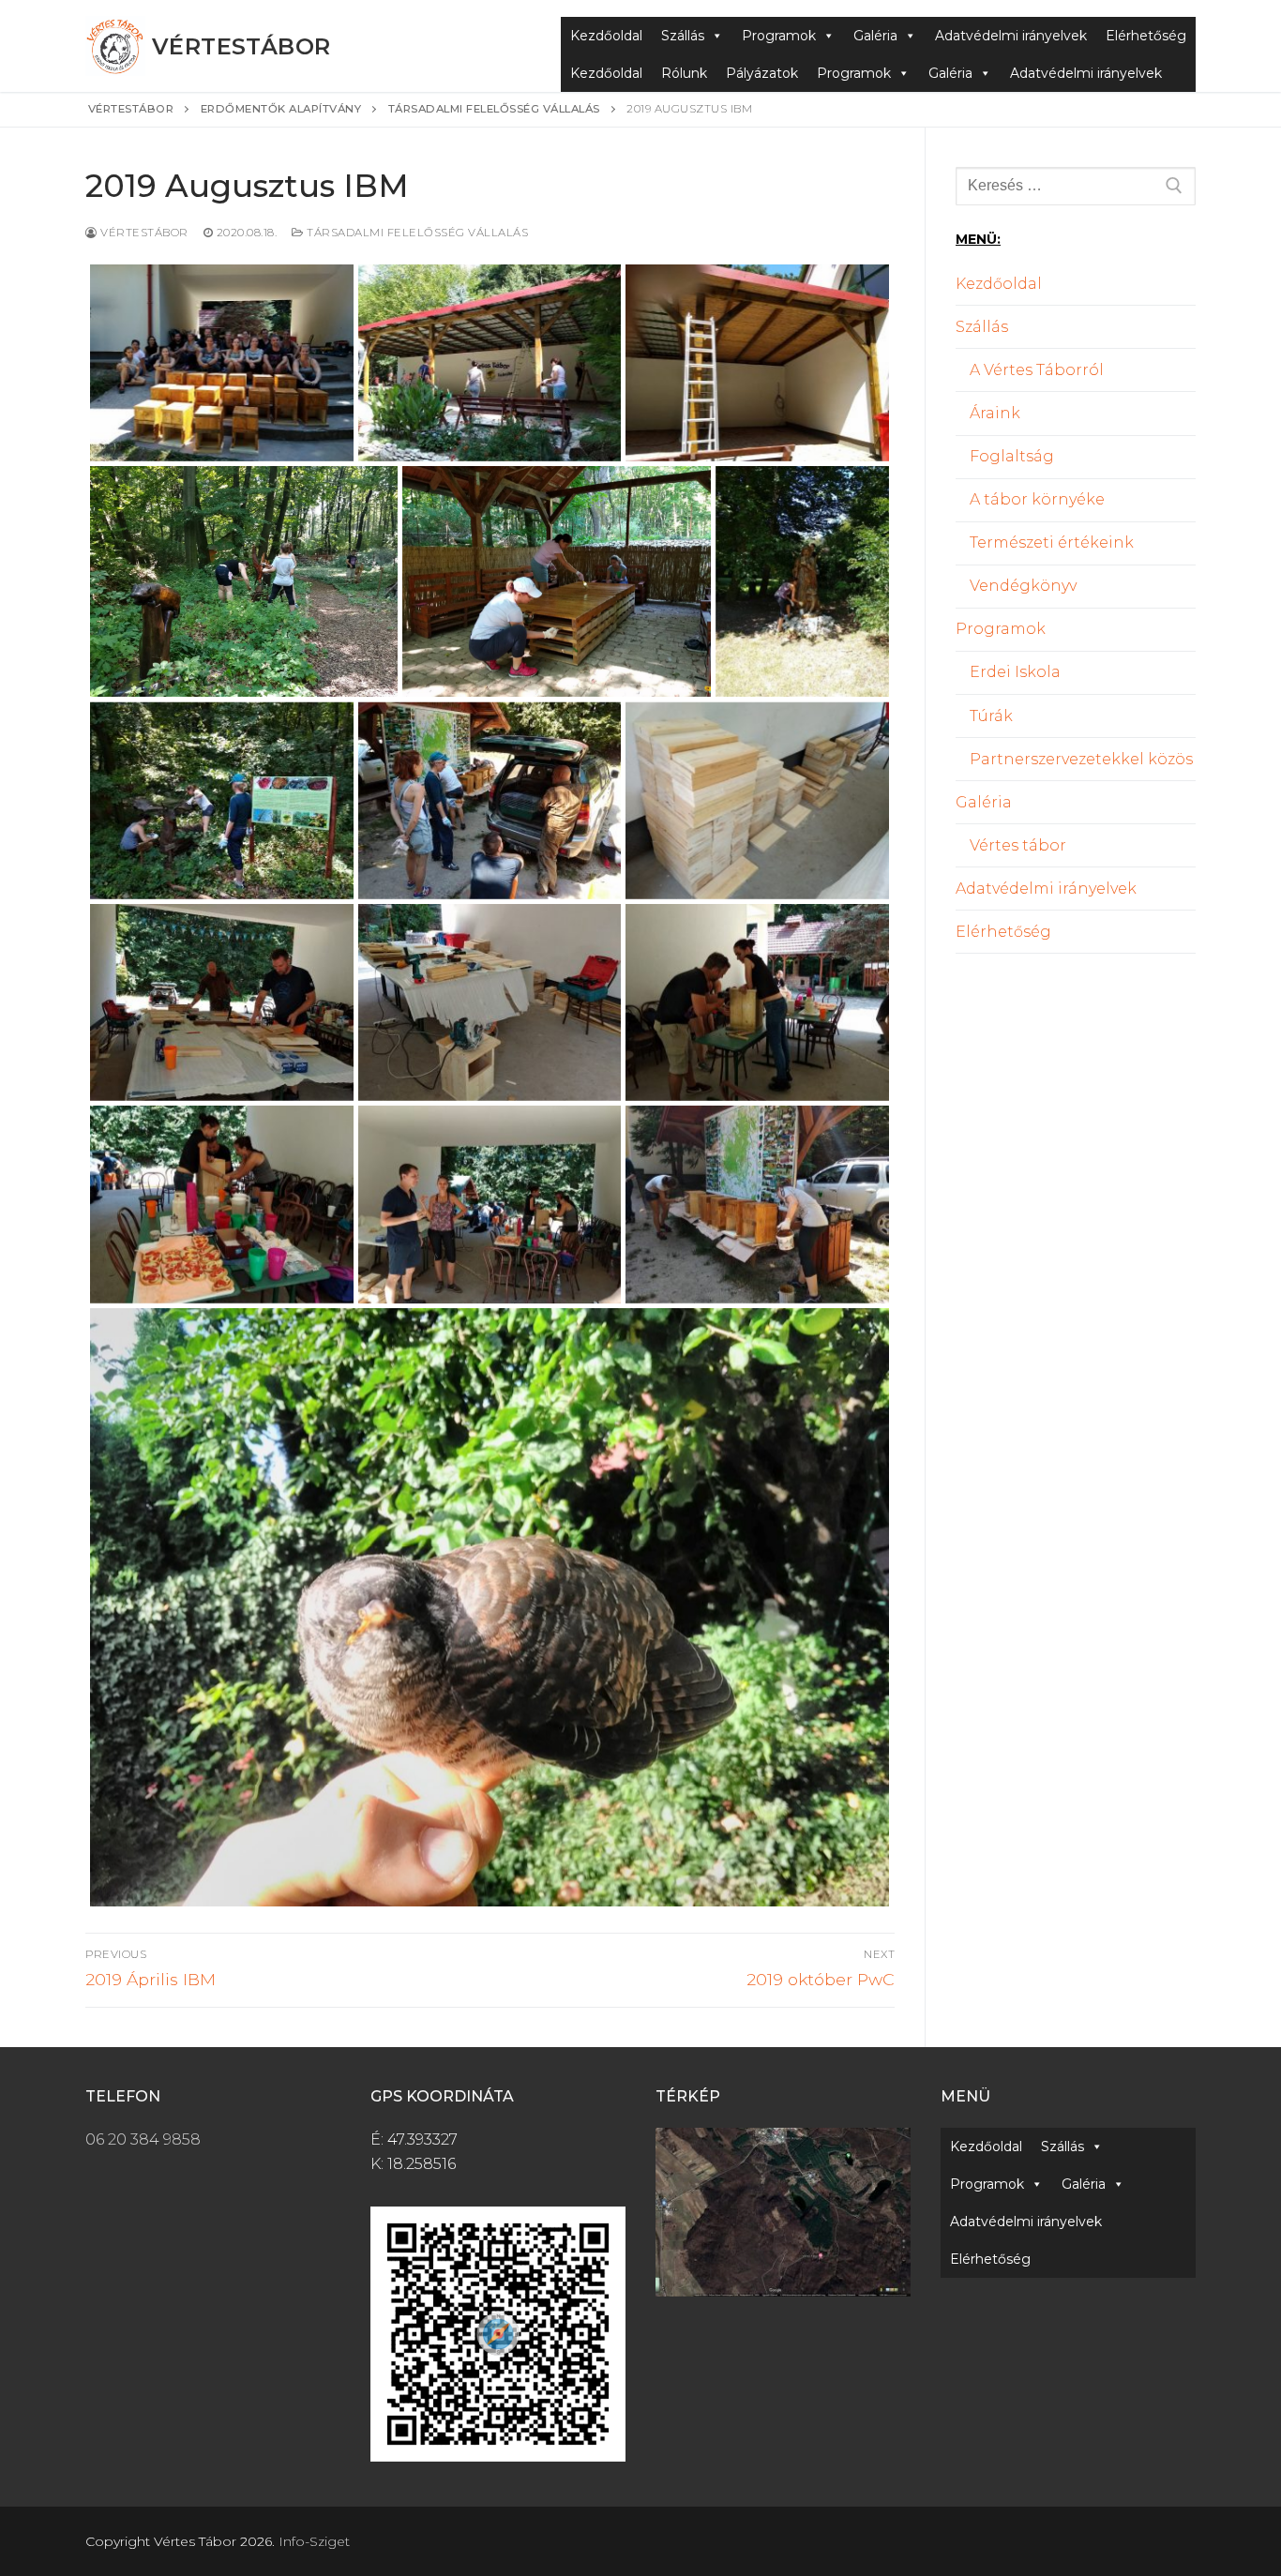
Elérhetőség (1146, 36)
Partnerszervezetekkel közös (1081, 759)
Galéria (875, 36)
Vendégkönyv (1023, 586)
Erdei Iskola (1015, 672)
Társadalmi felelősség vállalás (416, 233)
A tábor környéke (1037, 499)
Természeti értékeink (1052, 542)
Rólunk (684, 73)
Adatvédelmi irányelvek (1011, 36)
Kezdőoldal (606, 36)
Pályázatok (762, 73)
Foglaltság (1012, 456)
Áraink (995, 413)
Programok (779, 36)
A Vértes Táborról (1037, 370)
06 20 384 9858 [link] (143, 2139)
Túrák (991, 716)
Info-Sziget (314, 2541)
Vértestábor (241, 46)
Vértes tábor (1018, 845)
